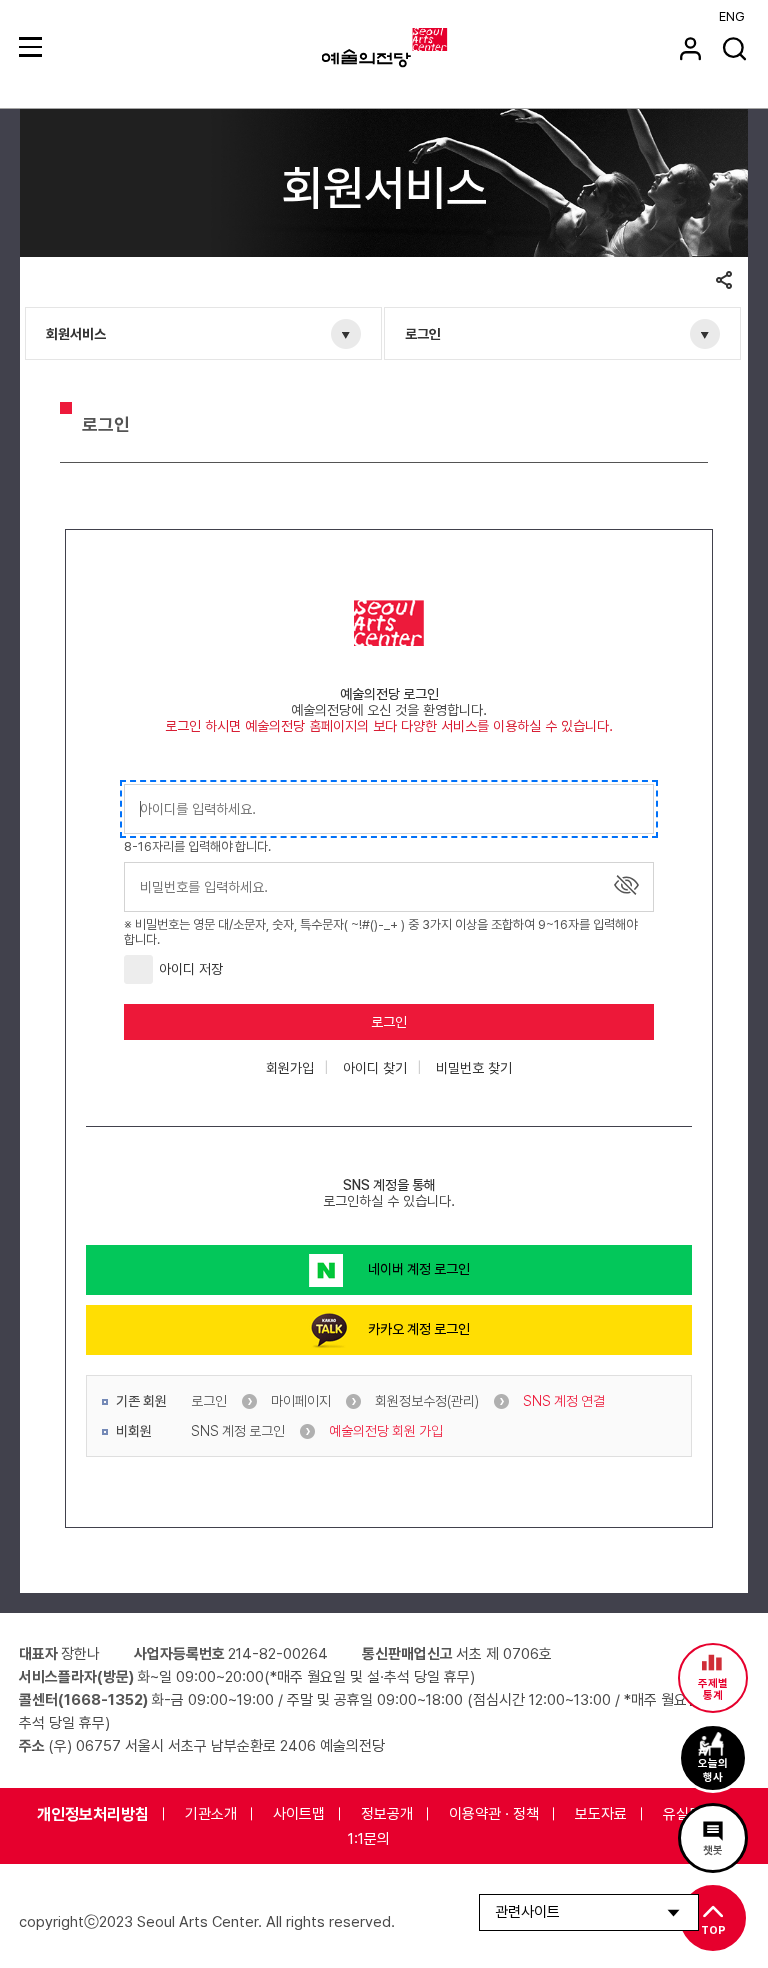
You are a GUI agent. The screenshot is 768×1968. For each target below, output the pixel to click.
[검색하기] (734, 48)
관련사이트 (527, 1912)
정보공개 (387, 1814)
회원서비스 (76, 334)
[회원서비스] (690, 48)
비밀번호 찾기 (474, 1068)
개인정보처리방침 (93, 1814)
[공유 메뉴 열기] (723, 282)
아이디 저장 (191, 969)
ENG (732, 16)
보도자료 (601, 1814)
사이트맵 (299, 1814)
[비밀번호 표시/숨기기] (626, 885)
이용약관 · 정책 (494, 1814)
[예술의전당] (409, 48)
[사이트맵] (33, 46)
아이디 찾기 (375, 1068)
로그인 (423, 334)
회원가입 (290, 1068)
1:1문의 (369, 1839)
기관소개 (211, 1814)
